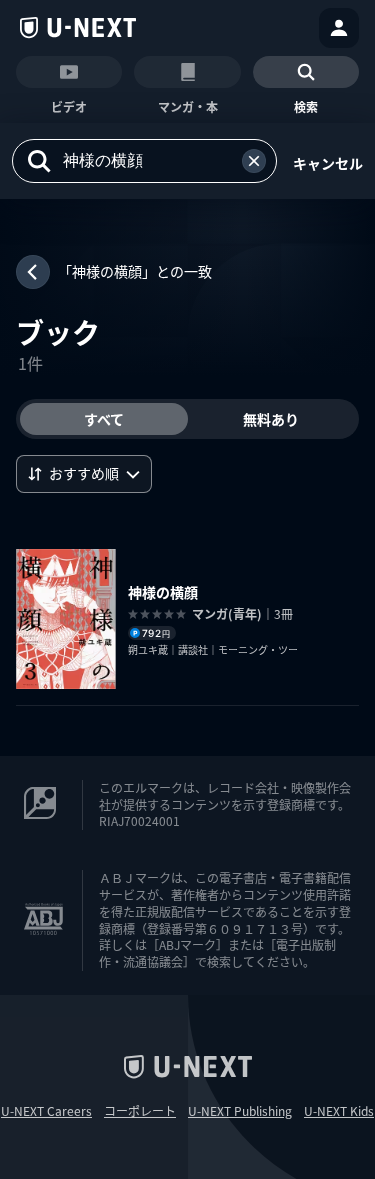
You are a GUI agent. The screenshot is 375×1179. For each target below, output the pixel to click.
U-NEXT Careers (46, 1111)
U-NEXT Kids (339, 1111)
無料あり (271, 419)
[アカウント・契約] (339, 28)
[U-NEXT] (78, 28)
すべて (104, 419)
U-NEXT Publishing (240, 1111)
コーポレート (140, 1111)
